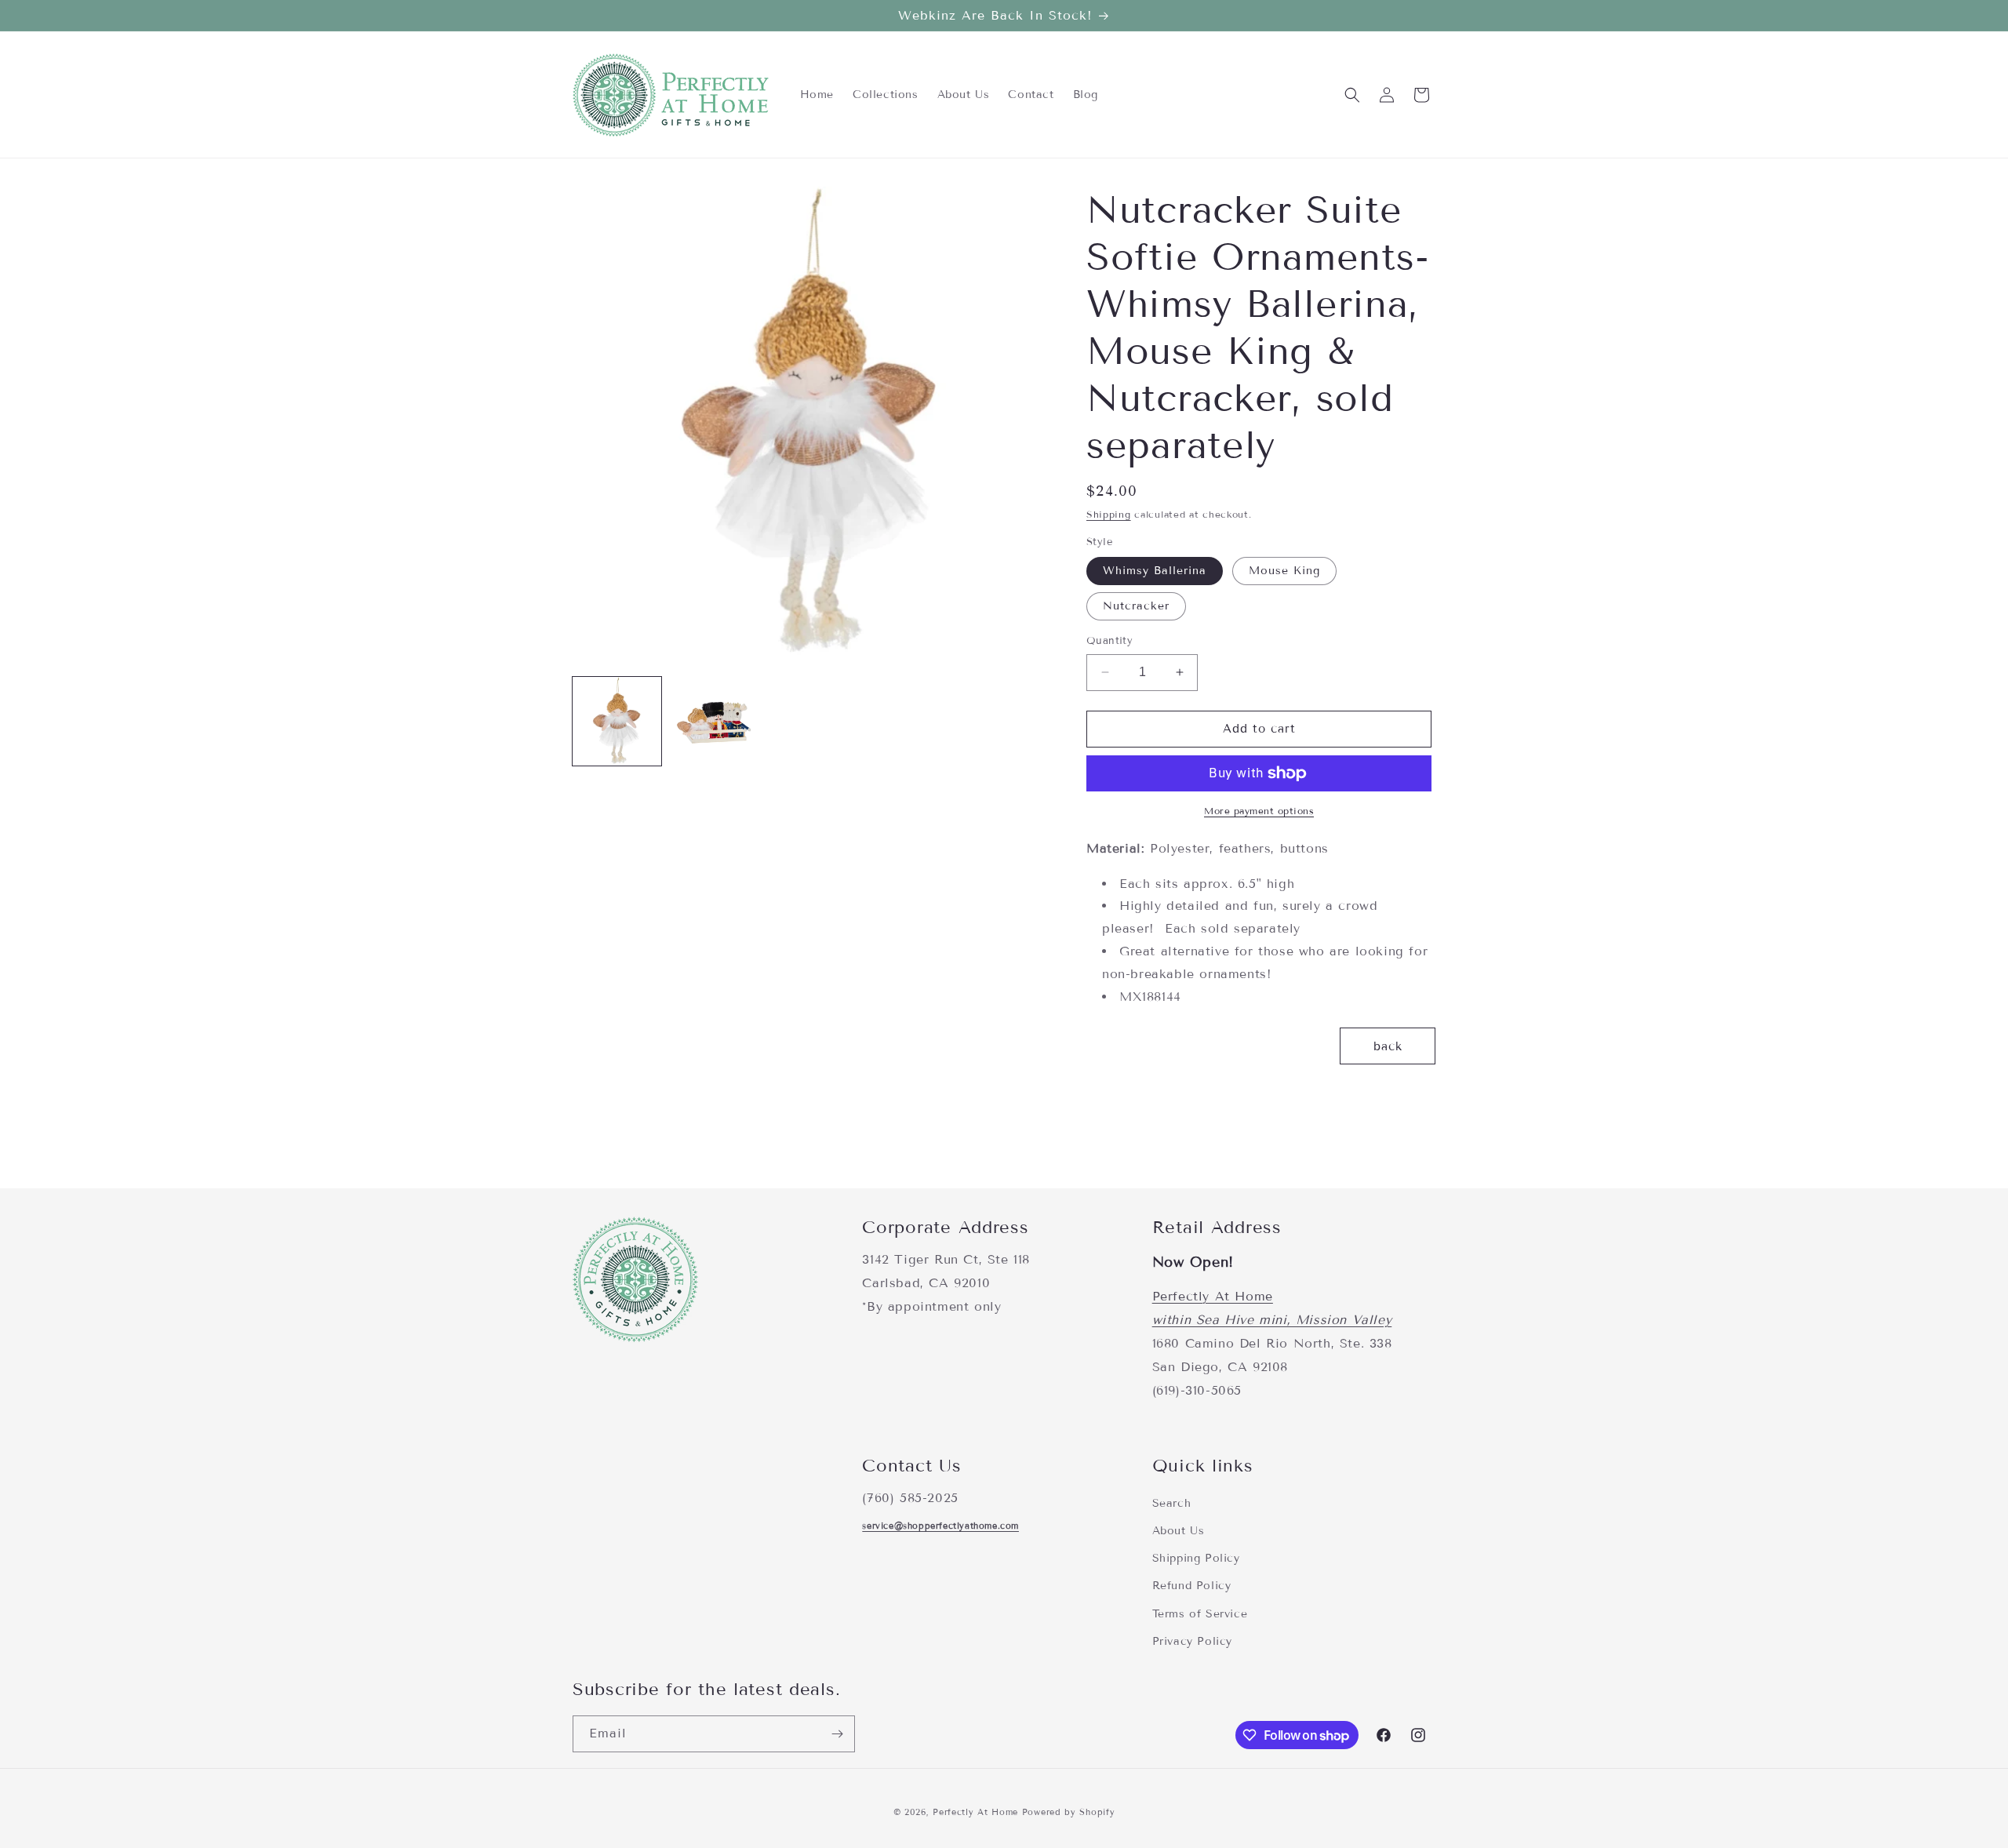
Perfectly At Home (1213, 1296)
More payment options (1259, 811)
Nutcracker (1136, 606)
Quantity (1109, 641)
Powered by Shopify (1069, 1812)
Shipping (1109, 514)
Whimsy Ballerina (1155, 571)
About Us (1179, 1531)
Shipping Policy (1196, 1558)
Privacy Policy (1192, 1641)
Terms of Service (1200, 1614)
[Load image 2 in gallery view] (713, 721)
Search (1172, 1503)
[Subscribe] (837, 1734)
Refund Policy (1192, 1586)
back (1388, 1046)
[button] (1352, 95)
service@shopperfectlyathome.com (940, 1526)
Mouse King (1284, 571)
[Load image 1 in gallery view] (617, 721)
